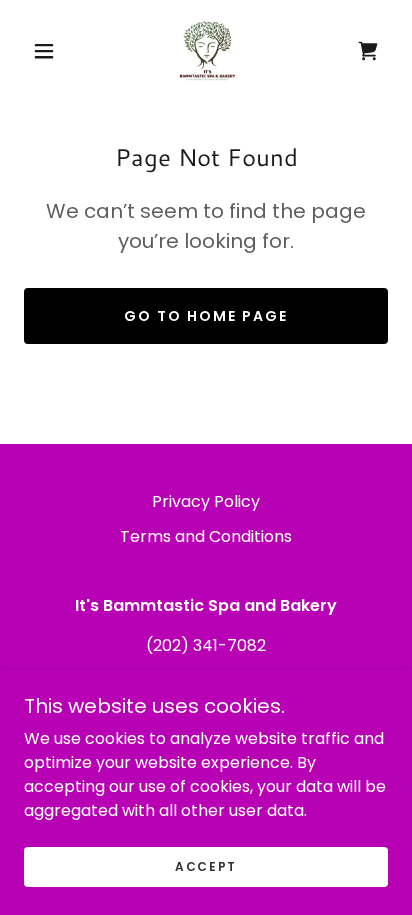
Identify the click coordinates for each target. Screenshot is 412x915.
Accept (206, 866)
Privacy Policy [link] (206, 501)
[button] (44, 51)
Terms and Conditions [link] (206, 536)
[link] (207, 51)
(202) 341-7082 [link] (206, 645)
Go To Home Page (206, 316)
